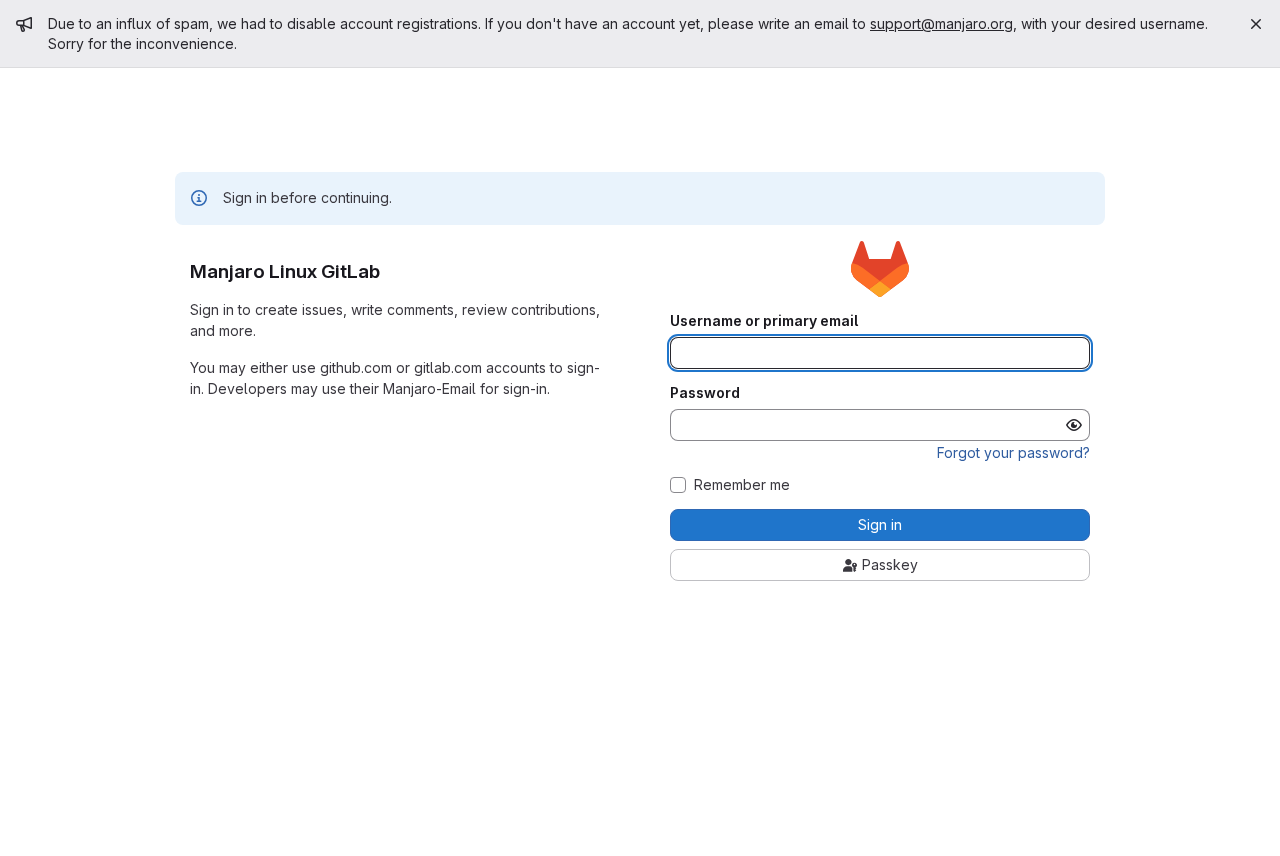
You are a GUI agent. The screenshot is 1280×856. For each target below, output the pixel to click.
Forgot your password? (1013, 452)
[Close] (1256, 24)
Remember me (742, 485)
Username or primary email (764, 321)
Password (705, 393)
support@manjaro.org (941, 23)
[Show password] (1074, 425)
